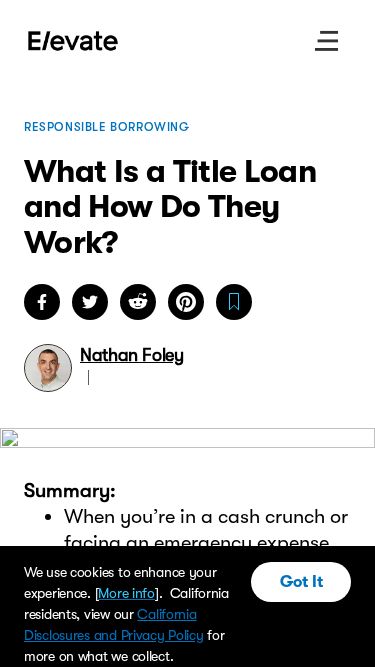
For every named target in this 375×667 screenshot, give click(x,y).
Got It (301, 582)
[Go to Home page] (74, 41)
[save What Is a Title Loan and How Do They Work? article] (234, 302)
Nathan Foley (132, 355)
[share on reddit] (138, 302)
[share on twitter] (90, 302)
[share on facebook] (42, 302)
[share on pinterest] (186, 302)
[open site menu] (327, 41)
